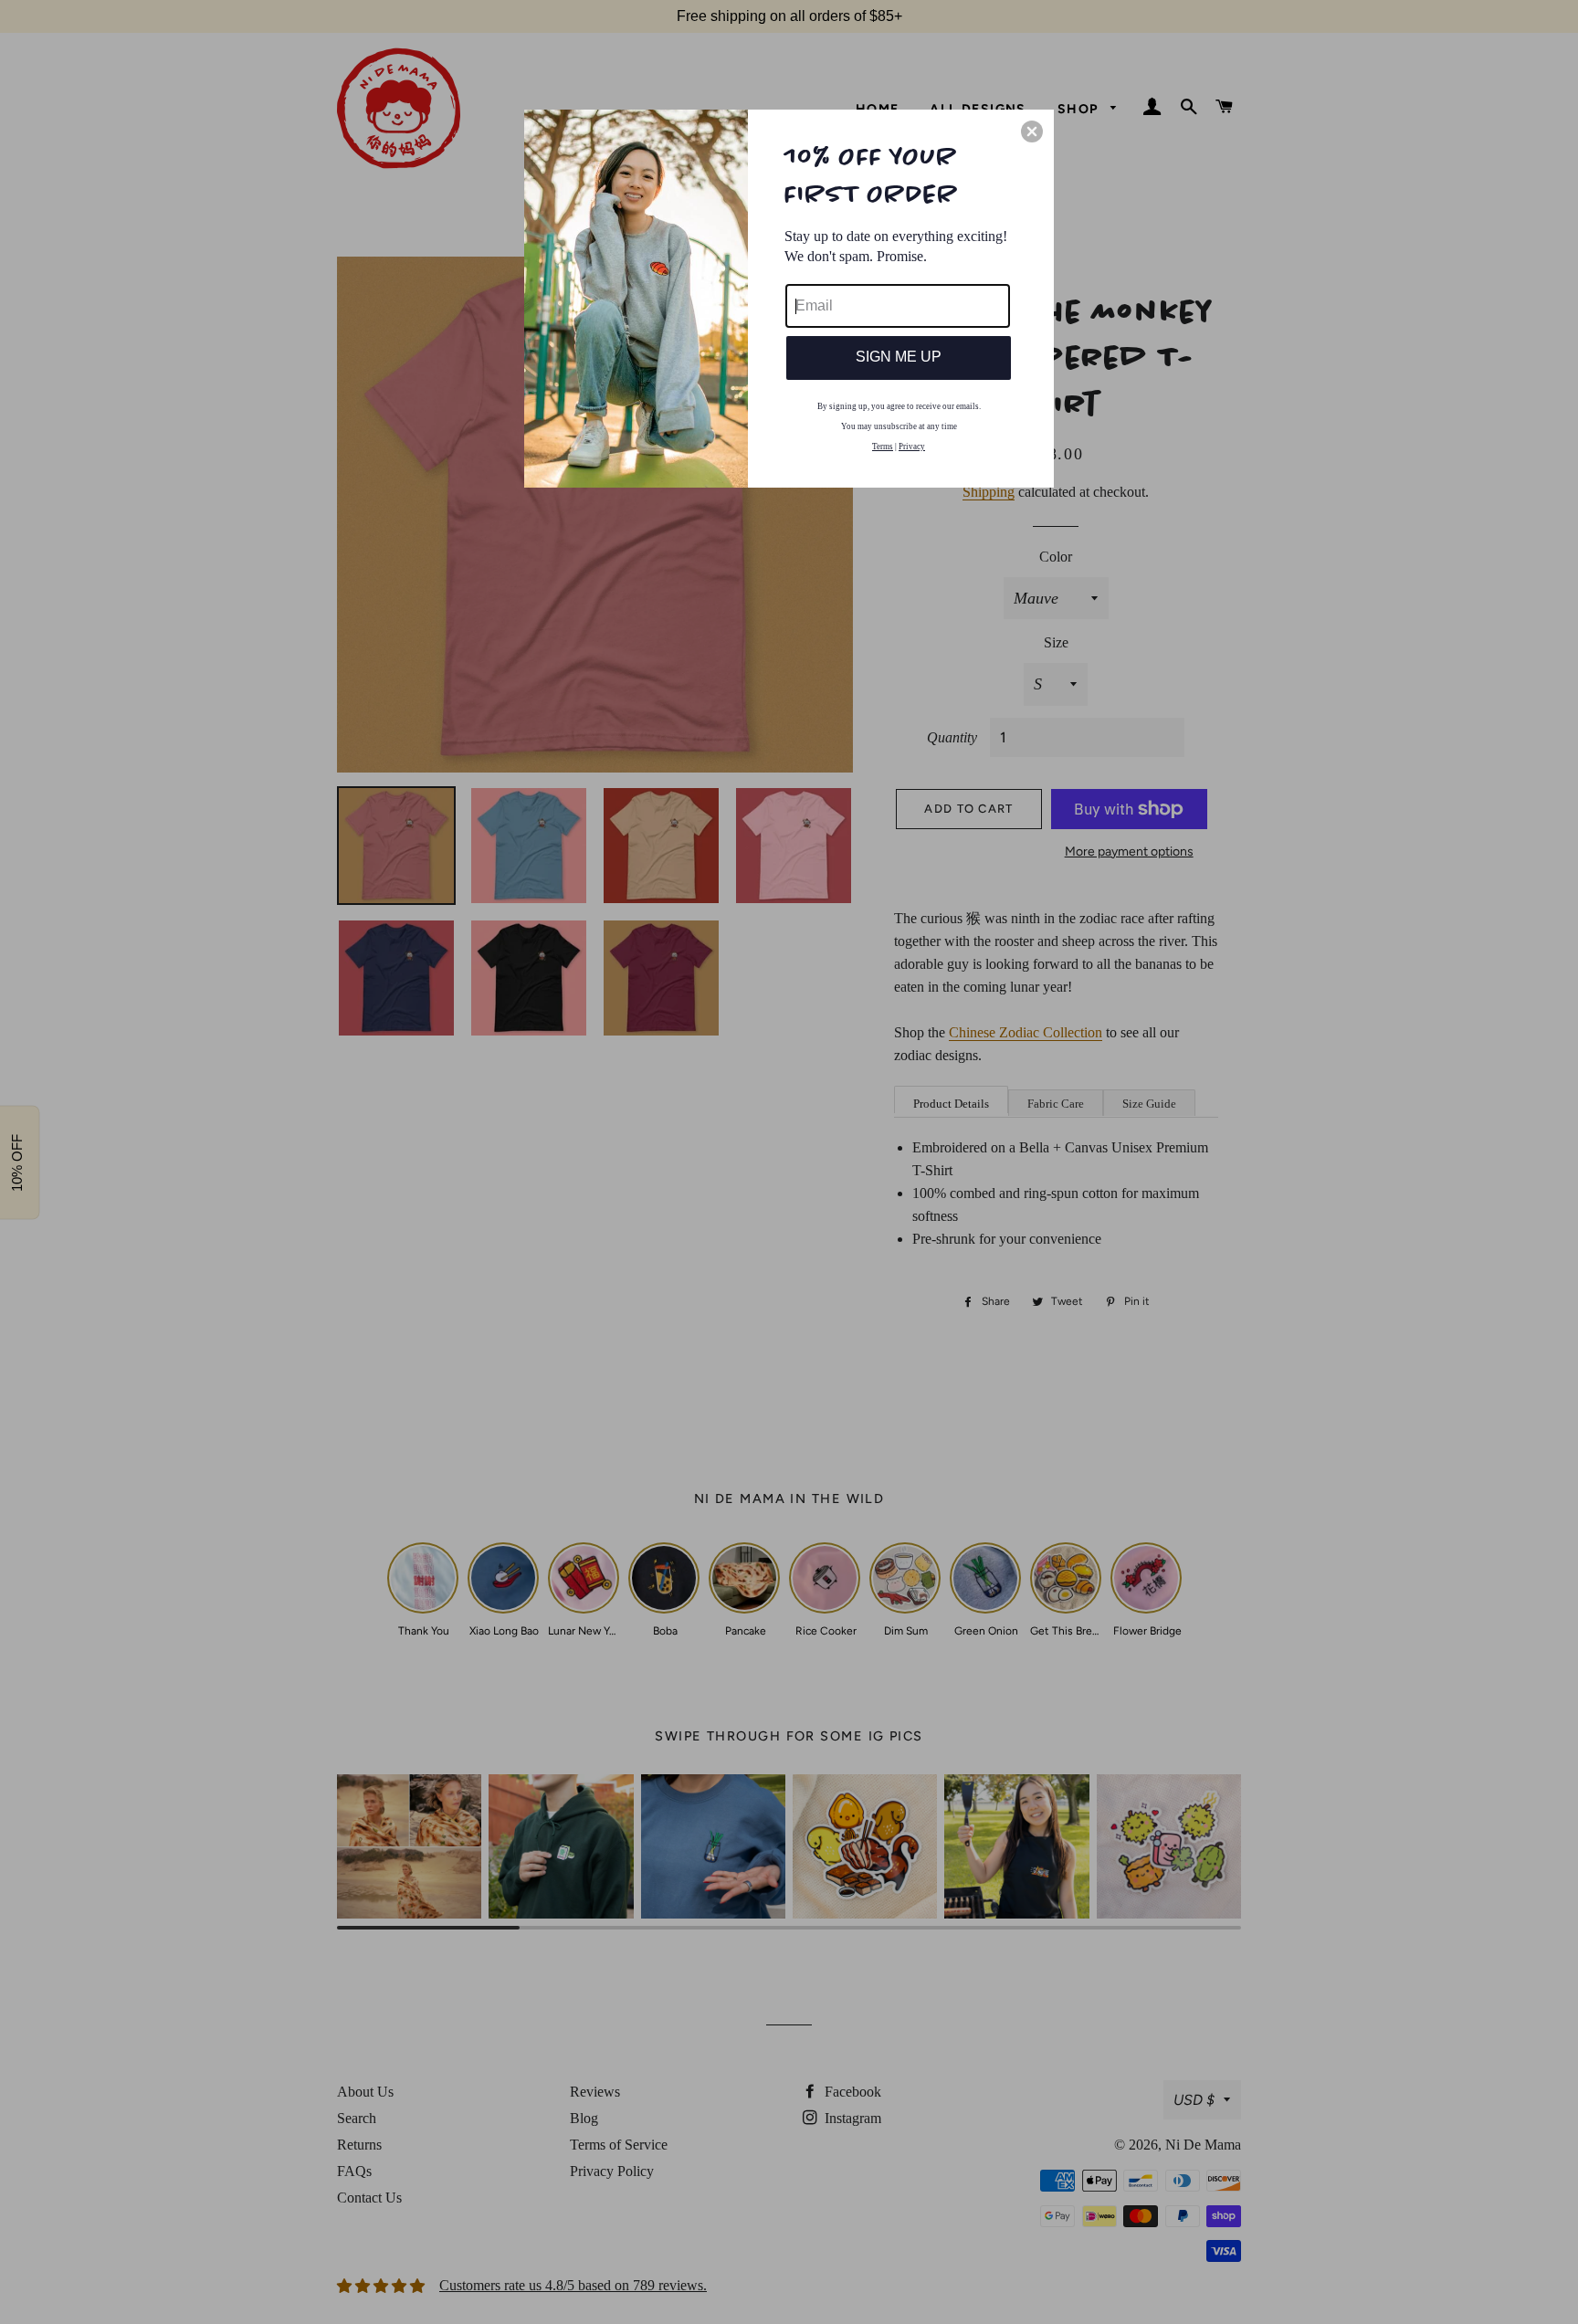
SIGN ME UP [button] (899, 357)
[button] (1032, 131)
